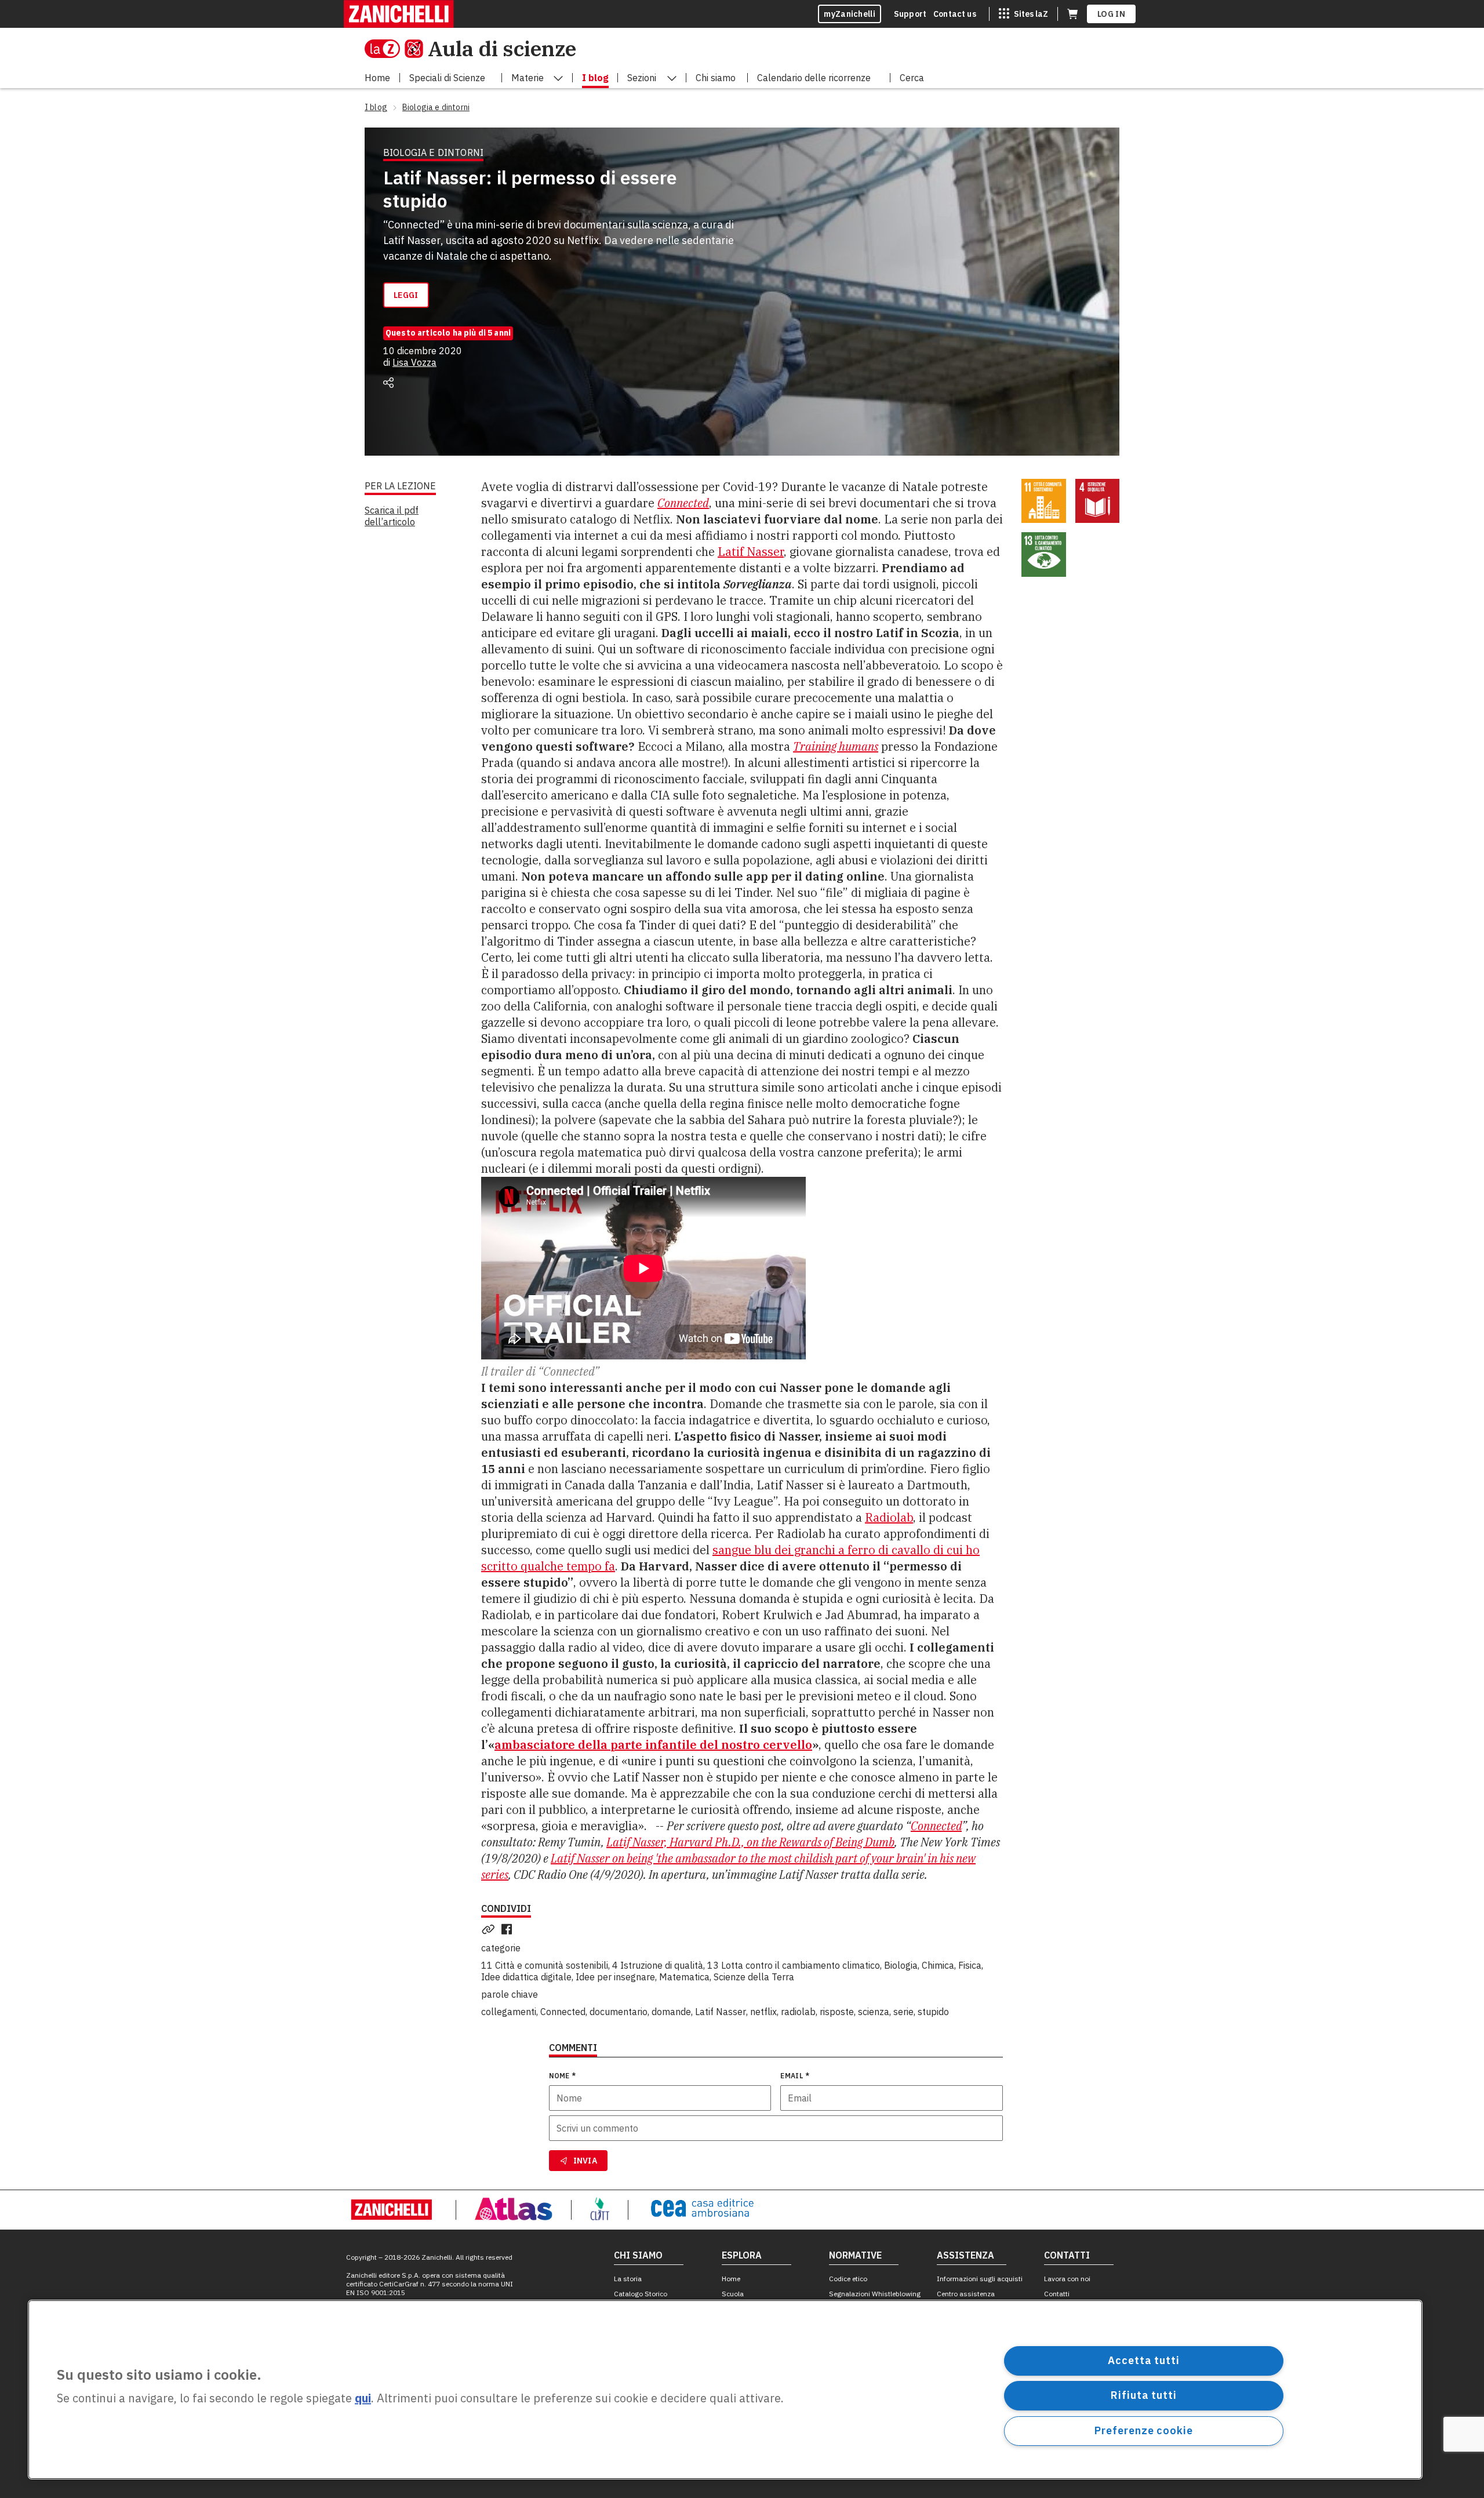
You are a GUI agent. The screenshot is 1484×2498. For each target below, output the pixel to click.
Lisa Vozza (414, 362)
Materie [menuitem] (528, 78)
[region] (725, 2390)
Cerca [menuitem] (912, 78)
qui (363, 2399)
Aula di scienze (502, 48)
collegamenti (509, 2012)
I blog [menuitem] (595, 78)
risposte (837, 2012)
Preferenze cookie (1143, 2430)
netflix (763, 2012)
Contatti (1057, 2294)
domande (671, 2012)
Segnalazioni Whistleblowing (875, 2294)
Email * (795, 2076)
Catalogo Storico (641, 2294)
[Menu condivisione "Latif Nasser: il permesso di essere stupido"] (388, 383)
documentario (619, 2012)
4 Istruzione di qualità (658, 1965)
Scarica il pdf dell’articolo (392, 516)
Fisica (970, 1965)
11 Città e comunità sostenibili (545, 1965)
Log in (1111, 14)
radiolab (798, 2012)
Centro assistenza (966, 2294)
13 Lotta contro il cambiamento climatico (794, 1965)
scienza (874, 2012)
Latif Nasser (751, 552)
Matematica (684, 1977)
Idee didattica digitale (526, 1977)
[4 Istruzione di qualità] (1098, 501)
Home (731, 2279)
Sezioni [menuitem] (642, 78)
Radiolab (889, 1517)
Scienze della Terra (754, 1977)
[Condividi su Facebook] (509, 1929)
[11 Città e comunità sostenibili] (1044, 501)
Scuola (733, 2294)
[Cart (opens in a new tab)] (1072, 14)
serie (903, 2012)
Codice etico (848, 2279)
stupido (933, 2012)
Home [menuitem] (377, 78)
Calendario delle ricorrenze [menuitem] (814, 78)
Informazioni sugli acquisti (980, 2279)
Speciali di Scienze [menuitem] (447, 78)
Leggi (406, 295)
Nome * (563, 2076)
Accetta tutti (1144, 2360)
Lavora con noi (1067, 2279)
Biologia (901, 1965)
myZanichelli (850, 14)
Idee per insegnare (615, 1977)
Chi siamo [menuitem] (716, 78)
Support (910, 14)
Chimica (938, 1965)
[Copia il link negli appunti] (490, 1929)
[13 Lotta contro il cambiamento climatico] (1044, 554)
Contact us (955, 14)
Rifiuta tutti (1144, 2395)
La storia (628, 2279)
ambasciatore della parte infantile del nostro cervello (653, 1745)
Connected (683, 503)
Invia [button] (585, 2161)
